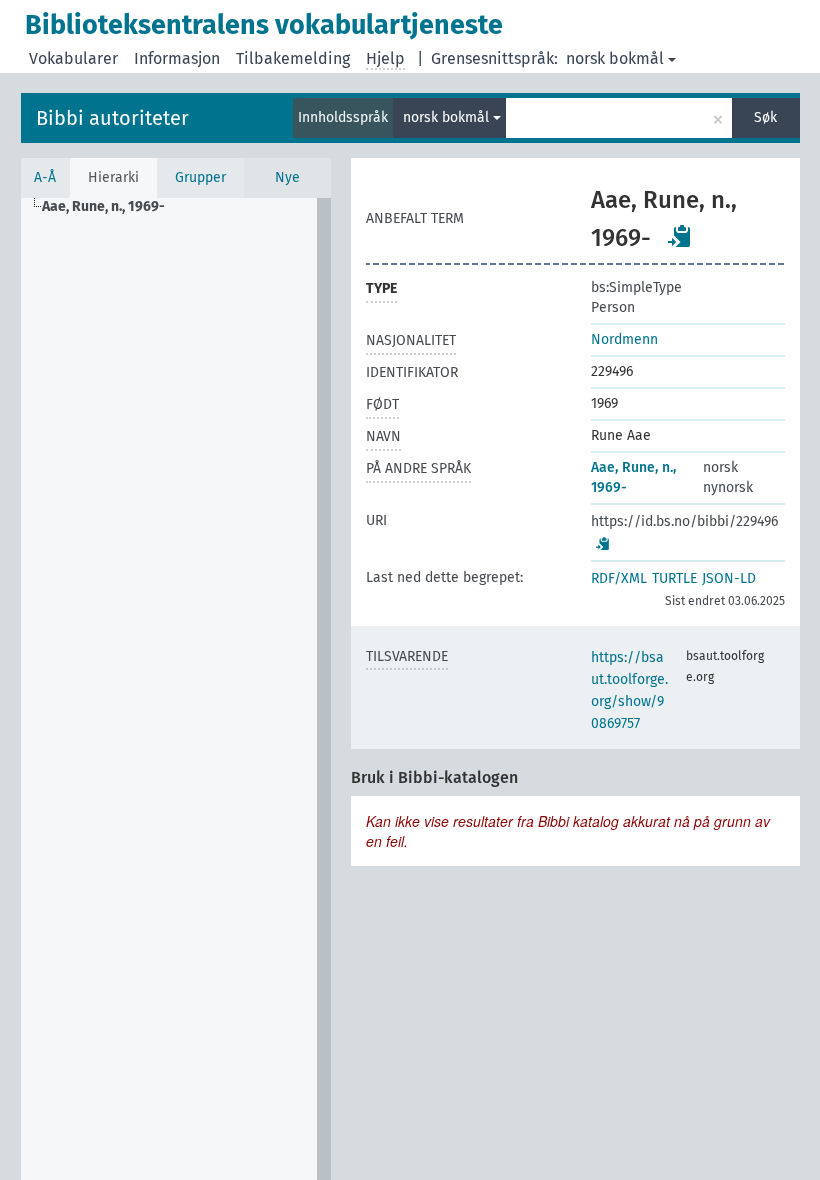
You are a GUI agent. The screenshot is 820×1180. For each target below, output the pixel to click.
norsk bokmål (615, 58)
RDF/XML (619, 578)
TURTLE (674, 578)
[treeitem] (112, 207)
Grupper (200, 177)
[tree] (176, 689)
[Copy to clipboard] (680, 236)
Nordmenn (624, 339)
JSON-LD (729, 578)
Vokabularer (73, 58)
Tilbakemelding (293, 58)
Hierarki (113, 177)
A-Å (45, 177)
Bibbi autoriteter (112, 118)
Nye (287, 177)
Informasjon (177, 58)
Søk (765, 117)
